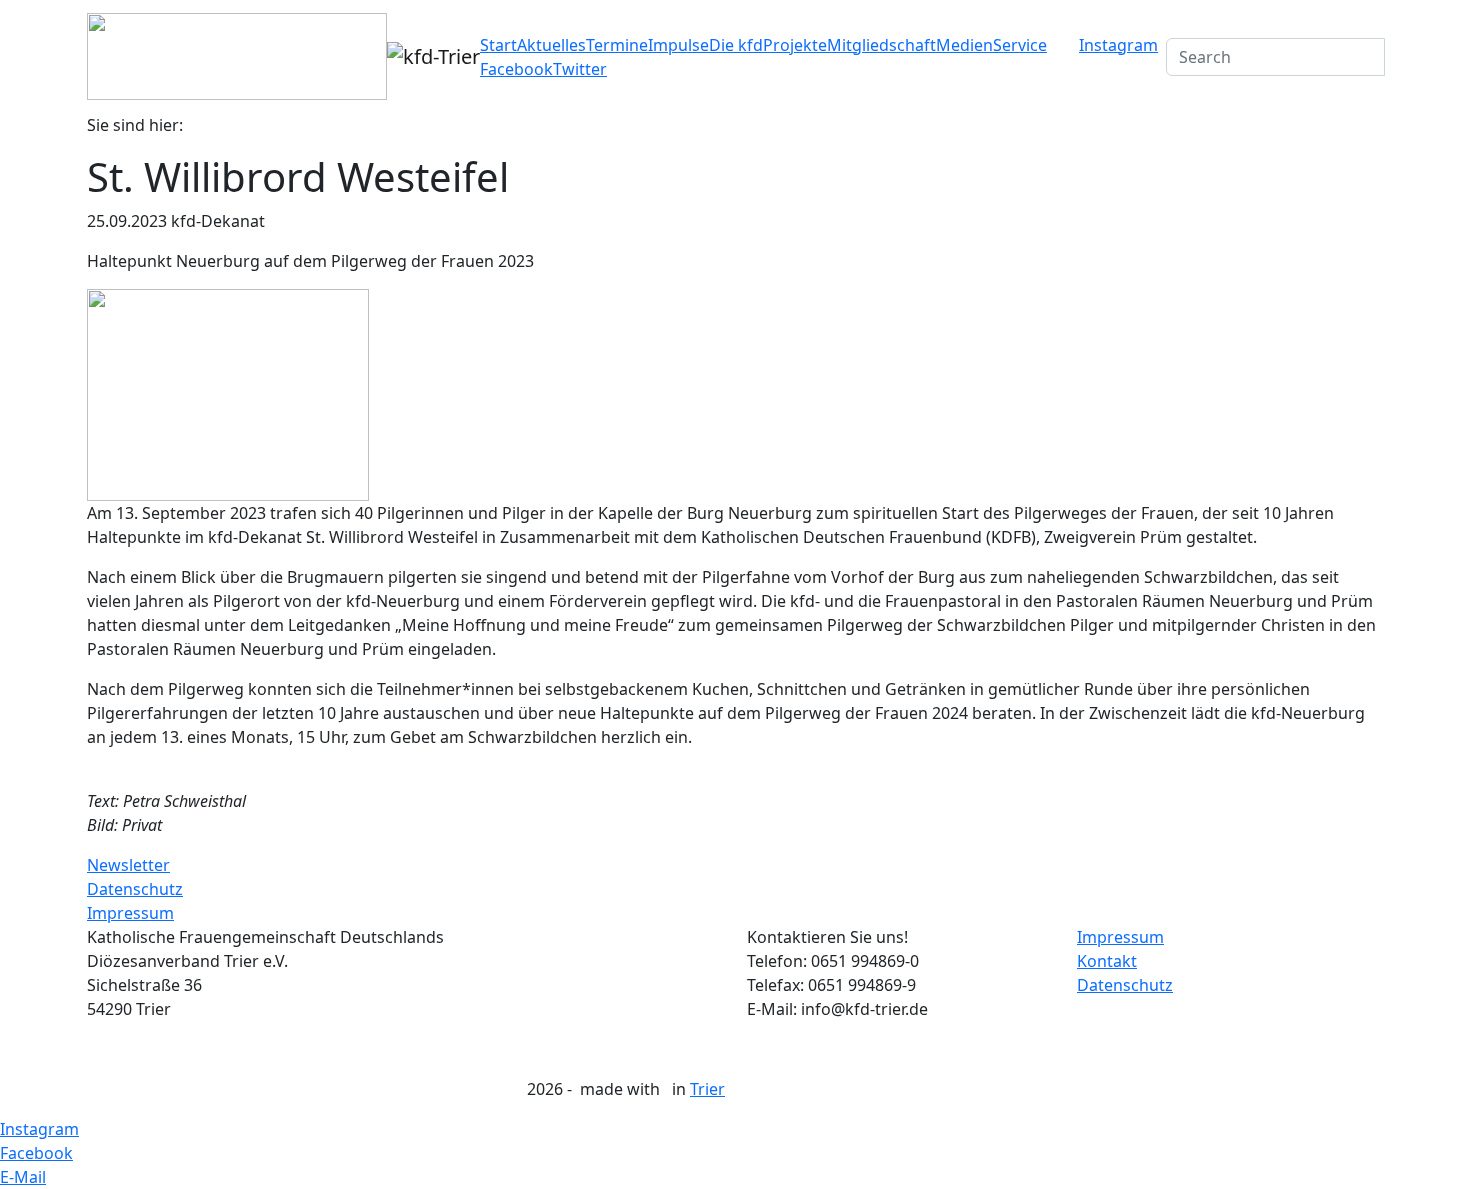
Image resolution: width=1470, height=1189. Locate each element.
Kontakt (1107, 961)
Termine (617, 45)
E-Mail (23, 1177)
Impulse (678, 45)
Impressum (130, 913)
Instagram (1118, 45)
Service (1020, 45)
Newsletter (128, 865)
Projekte (795, 45)
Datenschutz (135, 889)
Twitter (580, 69)
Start (498, 45)
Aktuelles (551, 45)
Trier (707, 1089)
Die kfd (736, 45)
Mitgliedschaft (881, 45)
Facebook (516, 69)
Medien (964, 45)
